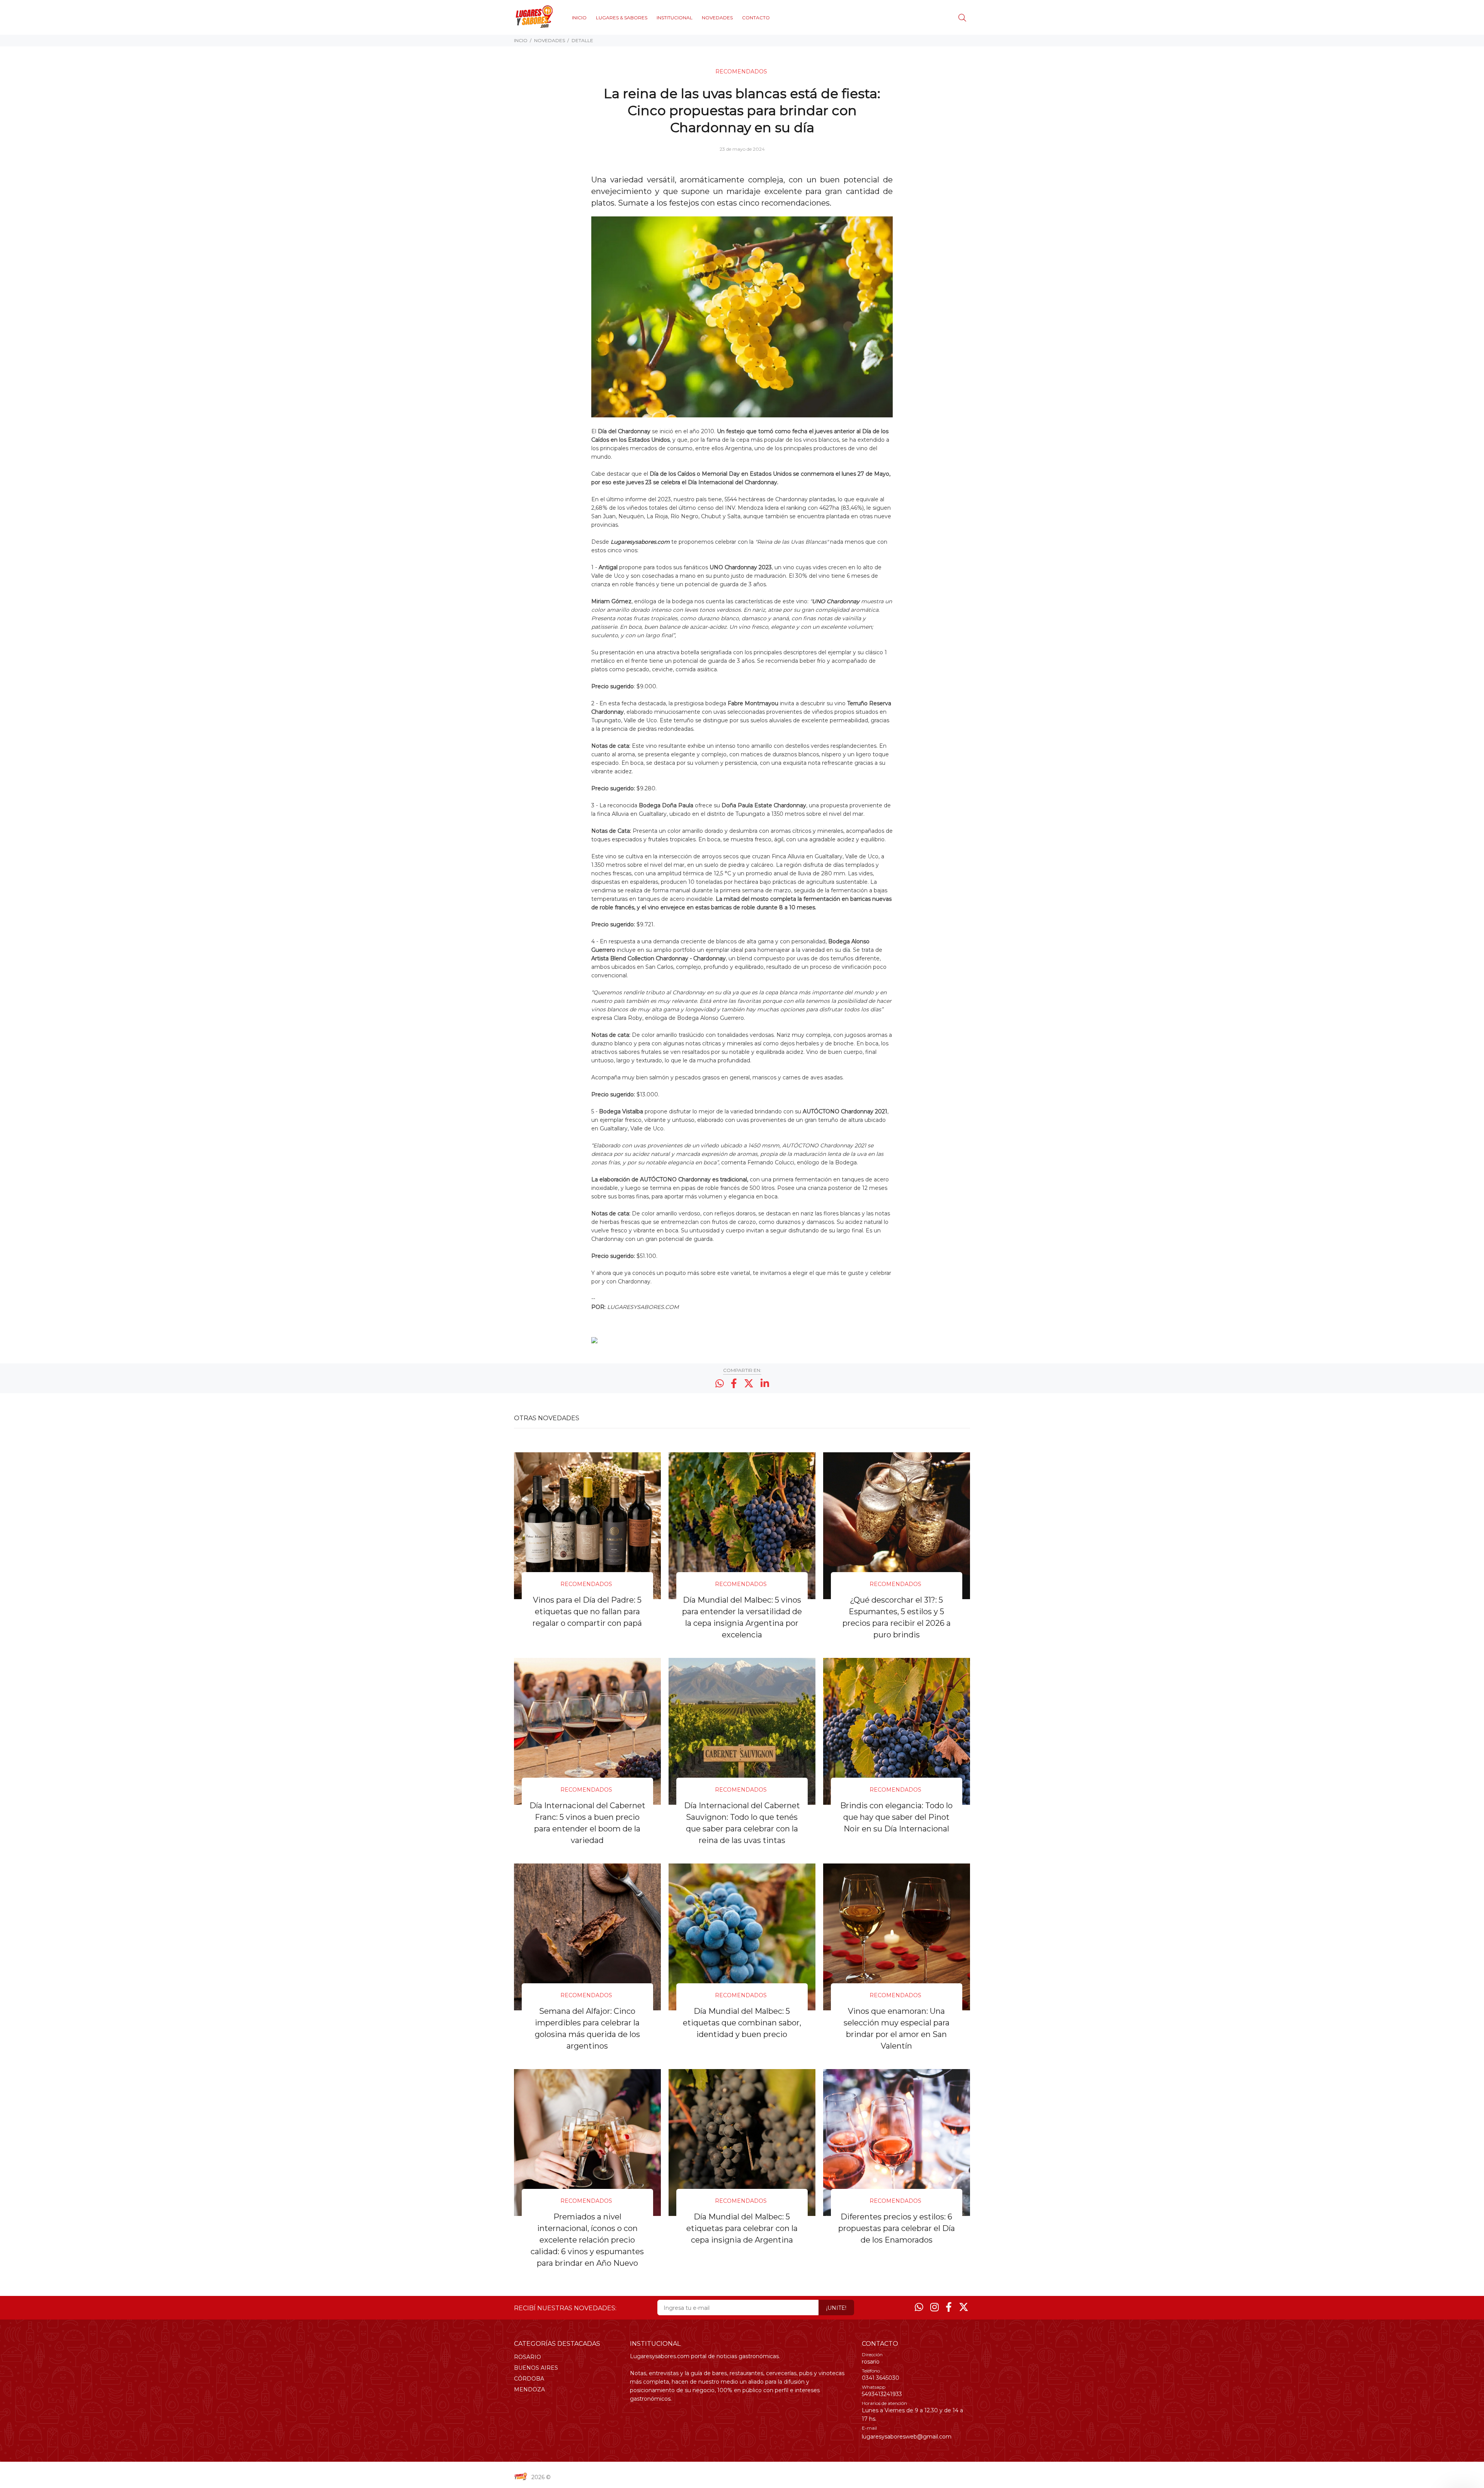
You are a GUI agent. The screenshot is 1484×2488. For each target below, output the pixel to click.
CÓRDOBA (529, 2379)
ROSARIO (528, 2357)
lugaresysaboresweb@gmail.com (907, 2437)
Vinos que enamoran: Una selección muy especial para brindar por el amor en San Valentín (897, 2029)
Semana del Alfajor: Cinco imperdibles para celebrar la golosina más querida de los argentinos (587, 2029)
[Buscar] (964, 18)
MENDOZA (529, 2389)
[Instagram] (934, 2307)
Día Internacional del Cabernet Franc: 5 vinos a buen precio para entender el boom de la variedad (587, 1823)
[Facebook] (949, 2307)
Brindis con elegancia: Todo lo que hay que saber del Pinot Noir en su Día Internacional (896, 1817)
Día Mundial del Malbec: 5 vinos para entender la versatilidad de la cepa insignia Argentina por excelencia (742, 1617)
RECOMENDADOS (741, 71)
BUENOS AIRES (536, 2368)
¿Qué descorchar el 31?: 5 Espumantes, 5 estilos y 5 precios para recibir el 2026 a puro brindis (897, 1617)
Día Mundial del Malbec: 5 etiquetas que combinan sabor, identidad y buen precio (742, 2023)
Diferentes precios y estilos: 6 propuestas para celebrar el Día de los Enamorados (897, 2228)
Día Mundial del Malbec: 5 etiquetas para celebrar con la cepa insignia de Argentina (742, 2228)
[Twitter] (964, 2307)
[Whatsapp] (919, 2307)
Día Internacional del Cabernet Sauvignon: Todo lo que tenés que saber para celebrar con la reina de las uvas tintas (742, 1823)
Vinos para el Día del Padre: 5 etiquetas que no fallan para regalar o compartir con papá (587, 1612)
